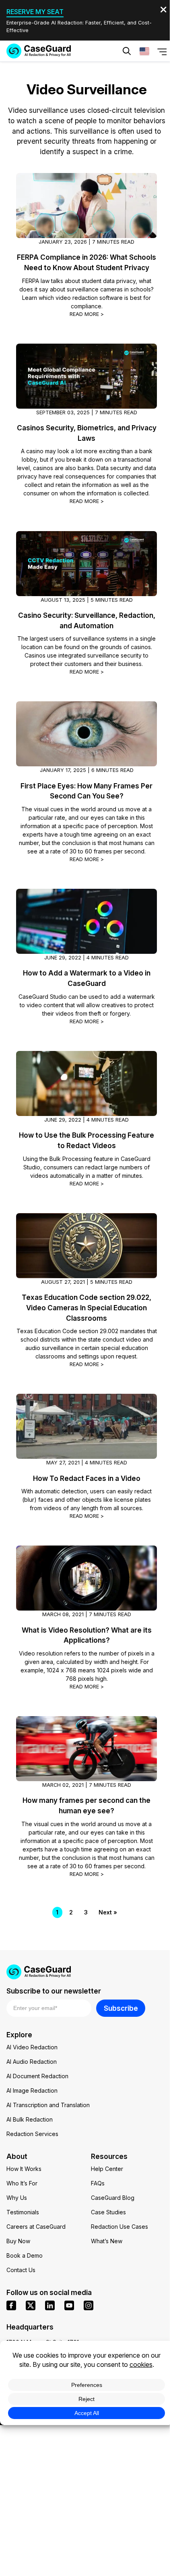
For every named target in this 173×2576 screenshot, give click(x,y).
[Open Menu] (162, 51)
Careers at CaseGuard (36, 2227)
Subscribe (121, 2008)
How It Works (24, 2169)
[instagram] (89, 2305)
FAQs (98, 2183)
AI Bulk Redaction (30, 2119)
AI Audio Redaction (32, 2062)
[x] (31, 2305)
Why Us (17, 2198)
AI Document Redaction (37, 2076)
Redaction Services (32, 2134)
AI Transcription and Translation (48, 2105)
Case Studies (108, 2212)
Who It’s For (22, 2183)
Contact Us (21, 2270)
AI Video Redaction (32, 2047)
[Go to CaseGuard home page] (39, 51)
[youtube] (69, 2305)
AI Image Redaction (32, 2090)
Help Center (107, 2169)
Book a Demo (25, 2255)
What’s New (107, 2241)
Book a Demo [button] (125, 75)
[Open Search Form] (127, 51)
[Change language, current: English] (144, 51)
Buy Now (18, 2241)
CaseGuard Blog (113, 2198)
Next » (108, 1912)
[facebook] (11, 2305)
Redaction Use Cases (119, 2227)
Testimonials (23, 2212)
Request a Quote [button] (54, 75)
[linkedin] (50, 2305)
